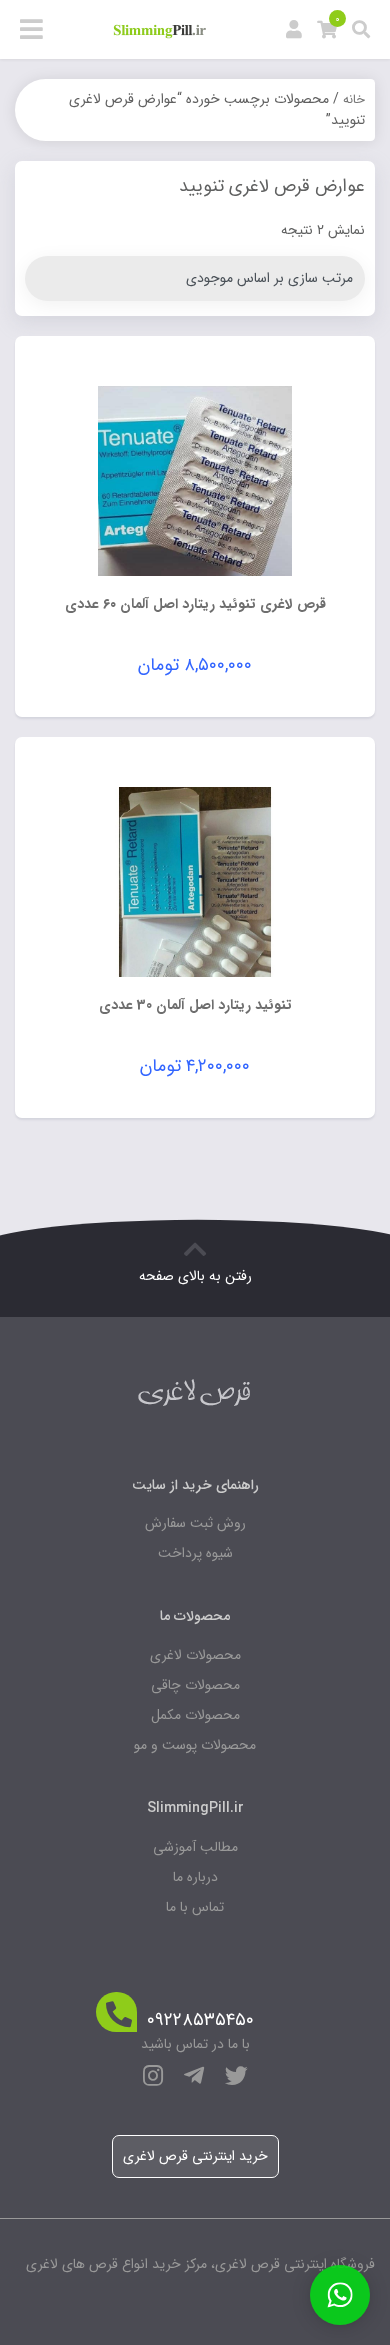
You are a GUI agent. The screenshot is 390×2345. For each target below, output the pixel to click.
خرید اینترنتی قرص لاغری (195, 2156)
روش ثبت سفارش (195, 1523)
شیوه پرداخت (195, 1553)
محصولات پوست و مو (195, 1745)
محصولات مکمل (195, 1715)
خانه (354, 99)
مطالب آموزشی (195, 1847)
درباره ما (195, 1877)
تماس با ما (195, 1907)
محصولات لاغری (195, 1655)
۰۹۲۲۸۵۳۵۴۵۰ (200, 2020)
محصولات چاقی (195, 1685)
